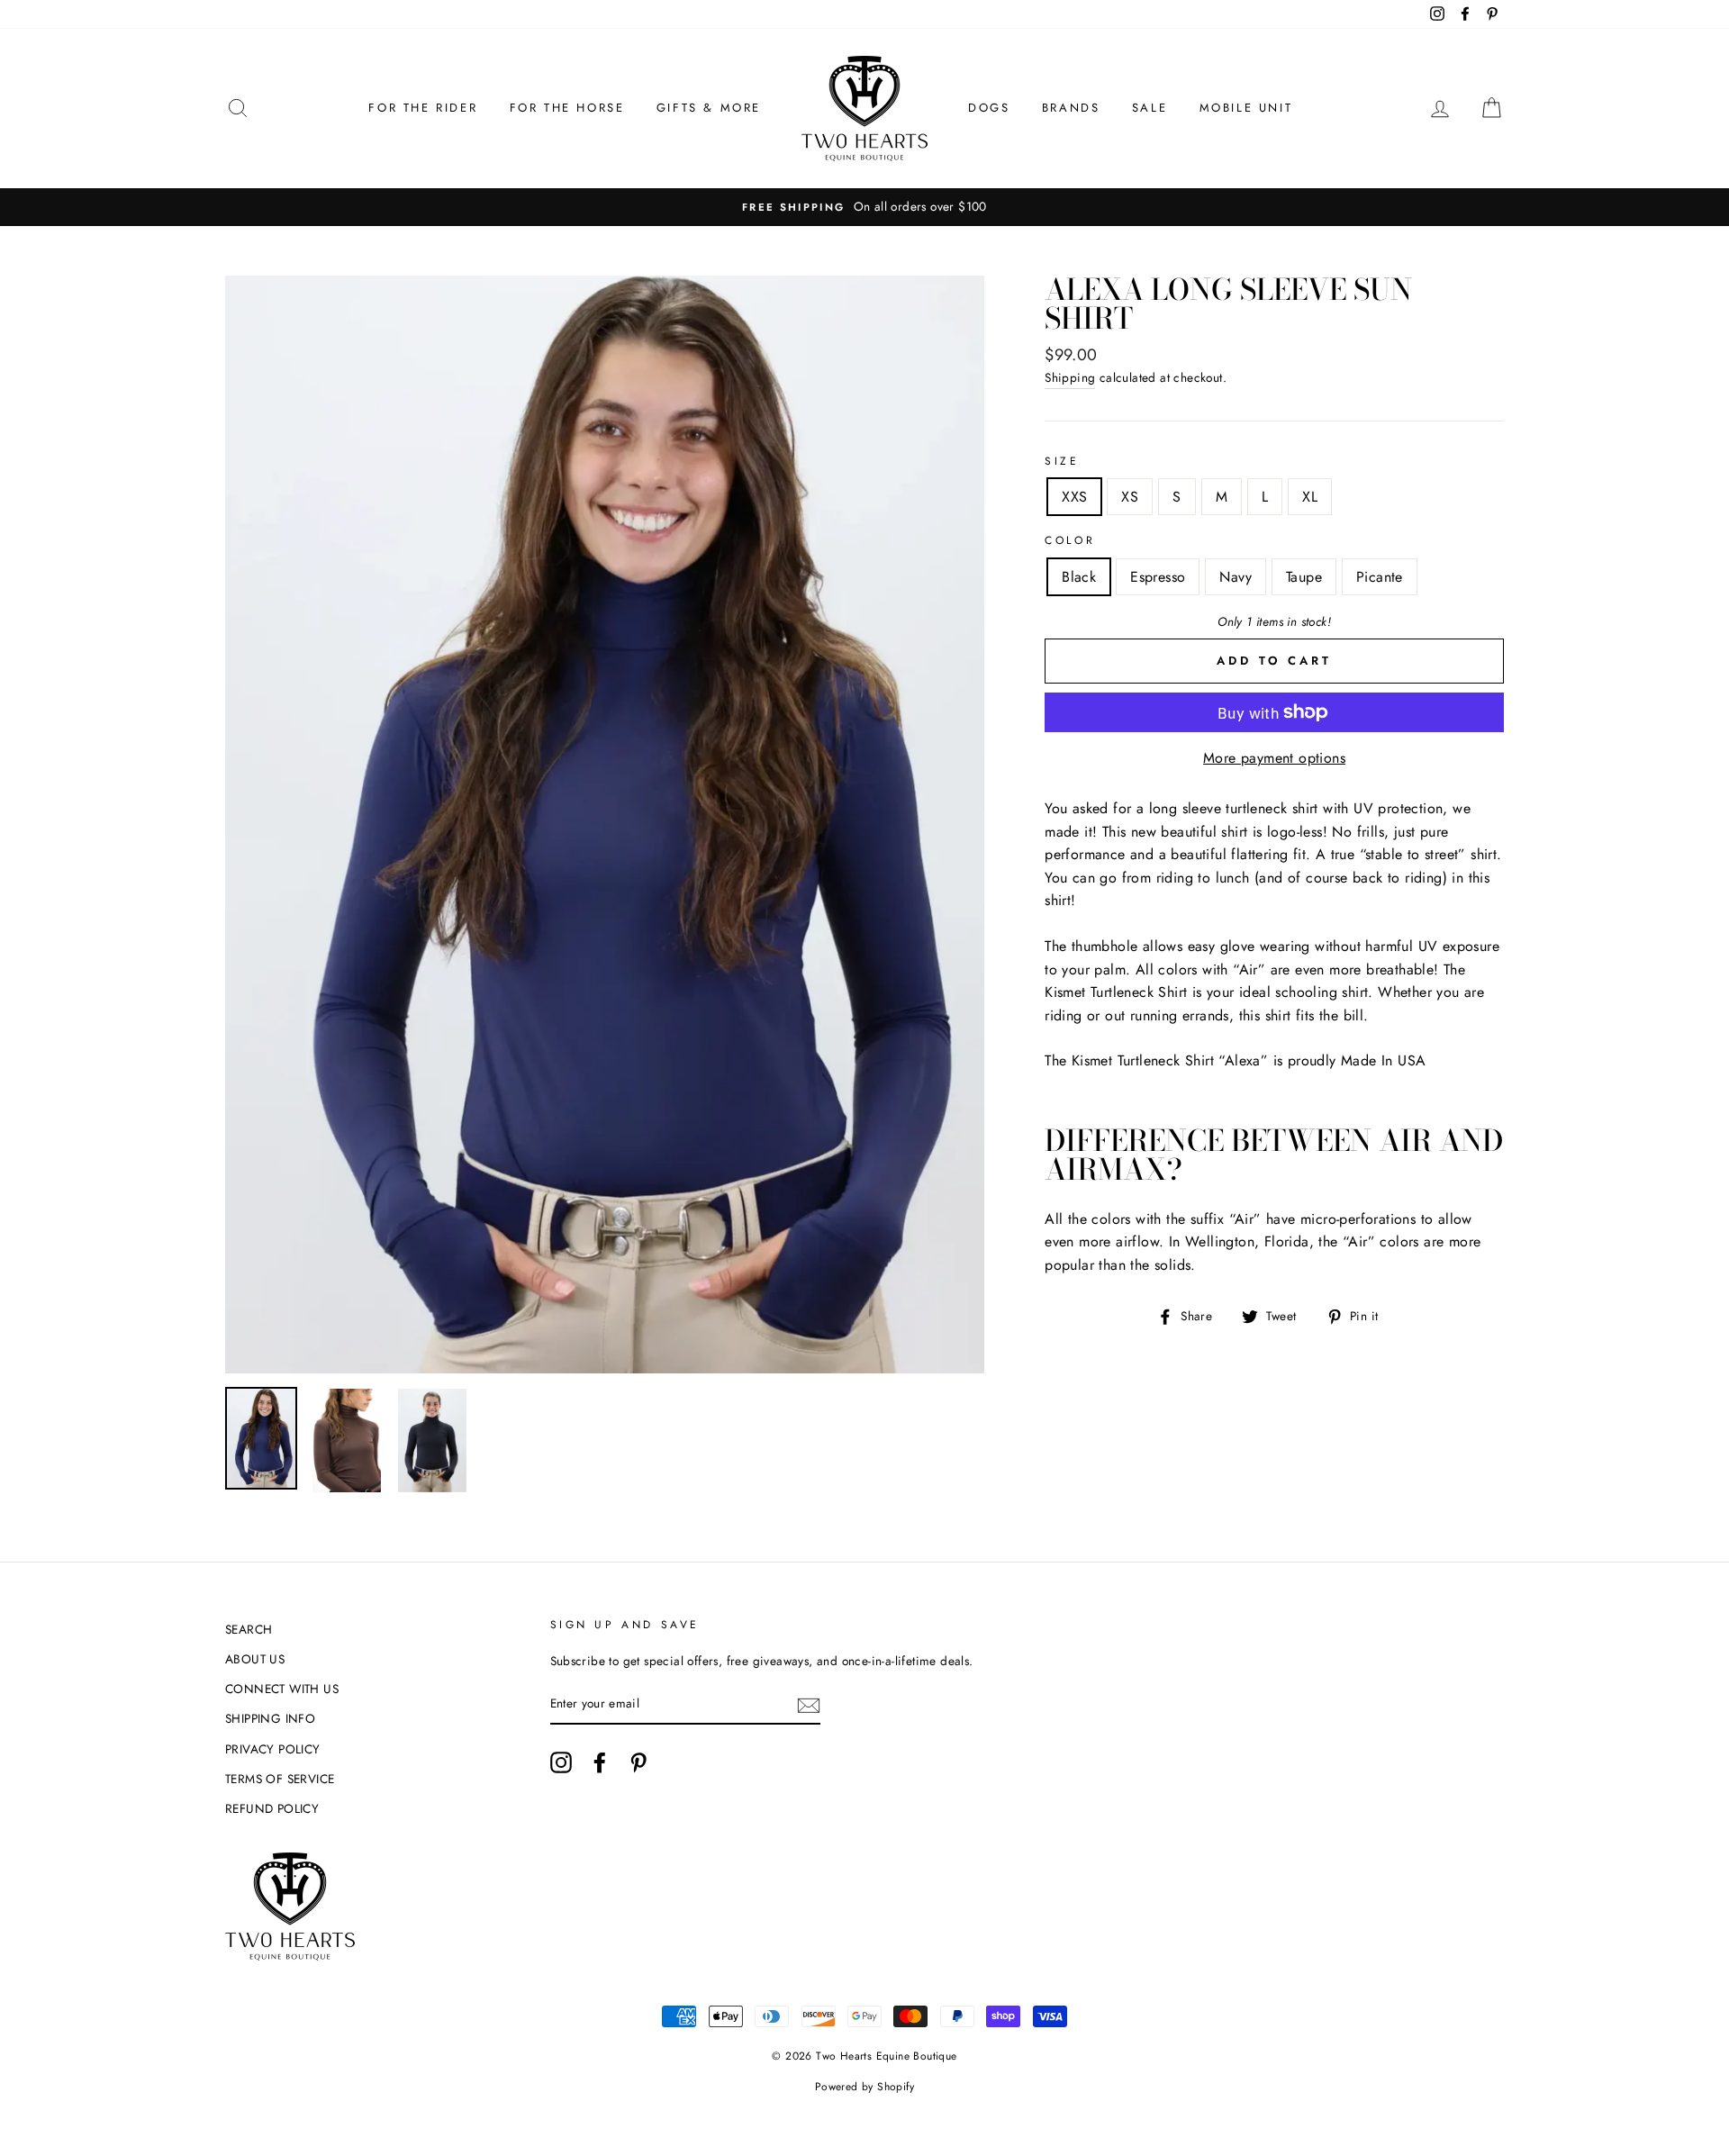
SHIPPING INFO (270, 1718)
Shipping (1070, 377)
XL (1310, 497)
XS (1130, 497)
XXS (1074, 497)
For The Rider (423, 108)
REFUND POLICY (272, 1808)
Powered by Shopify (864, 2087)
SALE (1150, 108)
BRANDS (1071, 108)
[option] (864, 207)
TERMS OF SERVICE (280, 1779)
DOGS (989, 108)
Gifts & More (709, 108)
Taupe (1304, 577)
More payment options (1274, 758)
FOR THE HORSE (567, 108)
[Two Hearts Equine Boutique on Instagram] (561, 1762)
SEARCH (249, 1629)
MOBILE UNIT (1246, 108)
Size (1062, 461)
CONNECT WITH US (282, 1689)
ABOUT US (255, 1659)
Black (1079, 577)
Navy (1236, 577)
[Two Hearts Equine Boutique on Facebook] (600, 1762)
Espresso (1158, 577)
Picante (1380, 577)
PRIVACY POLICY (273, 1749)
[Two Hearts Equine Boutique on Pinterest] (638, 1762)
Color (1070, 540)
